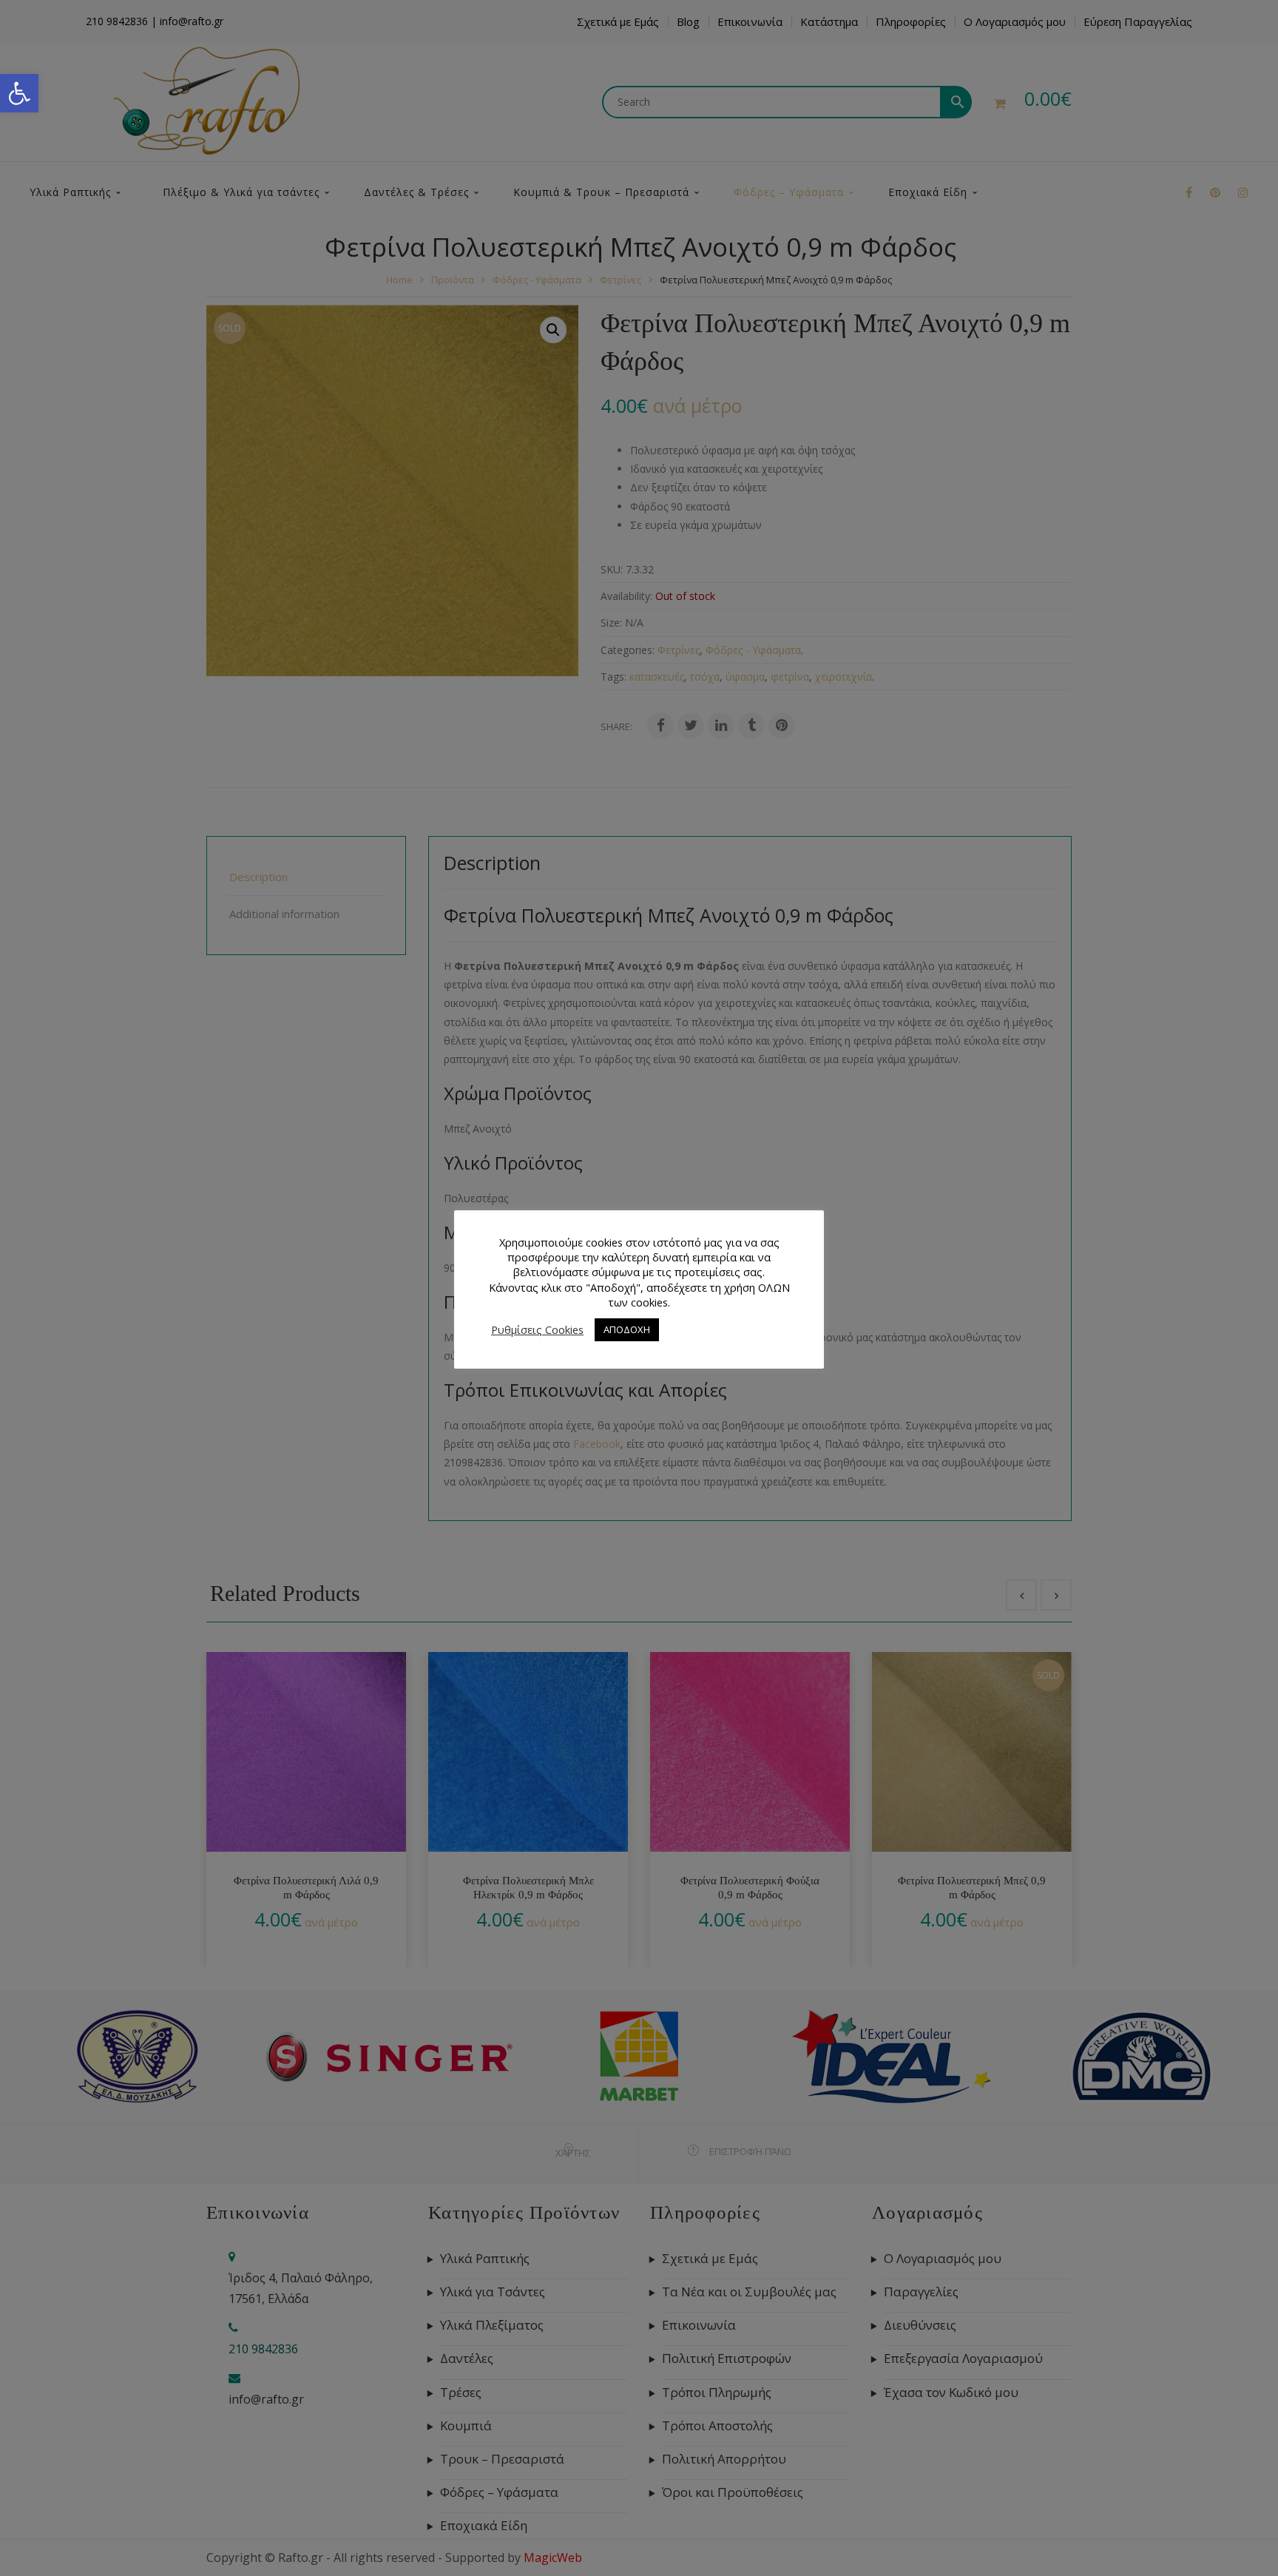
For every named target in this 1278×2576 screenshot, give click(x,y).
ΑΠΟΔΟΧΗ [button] (627, 1329)
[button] (19, 93)
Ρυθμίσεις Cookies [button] (537, 1329)
